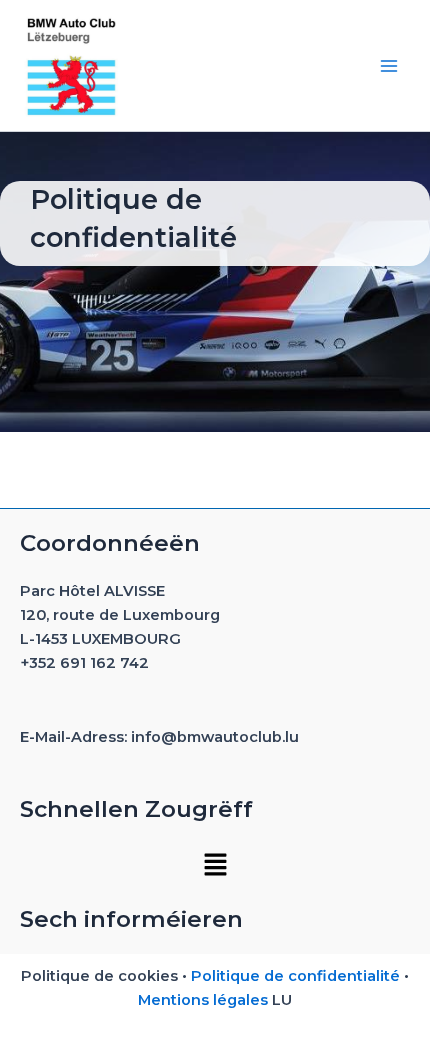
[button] (215, 864)
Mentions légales (203, 1000)
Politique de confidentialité (295, 976)
